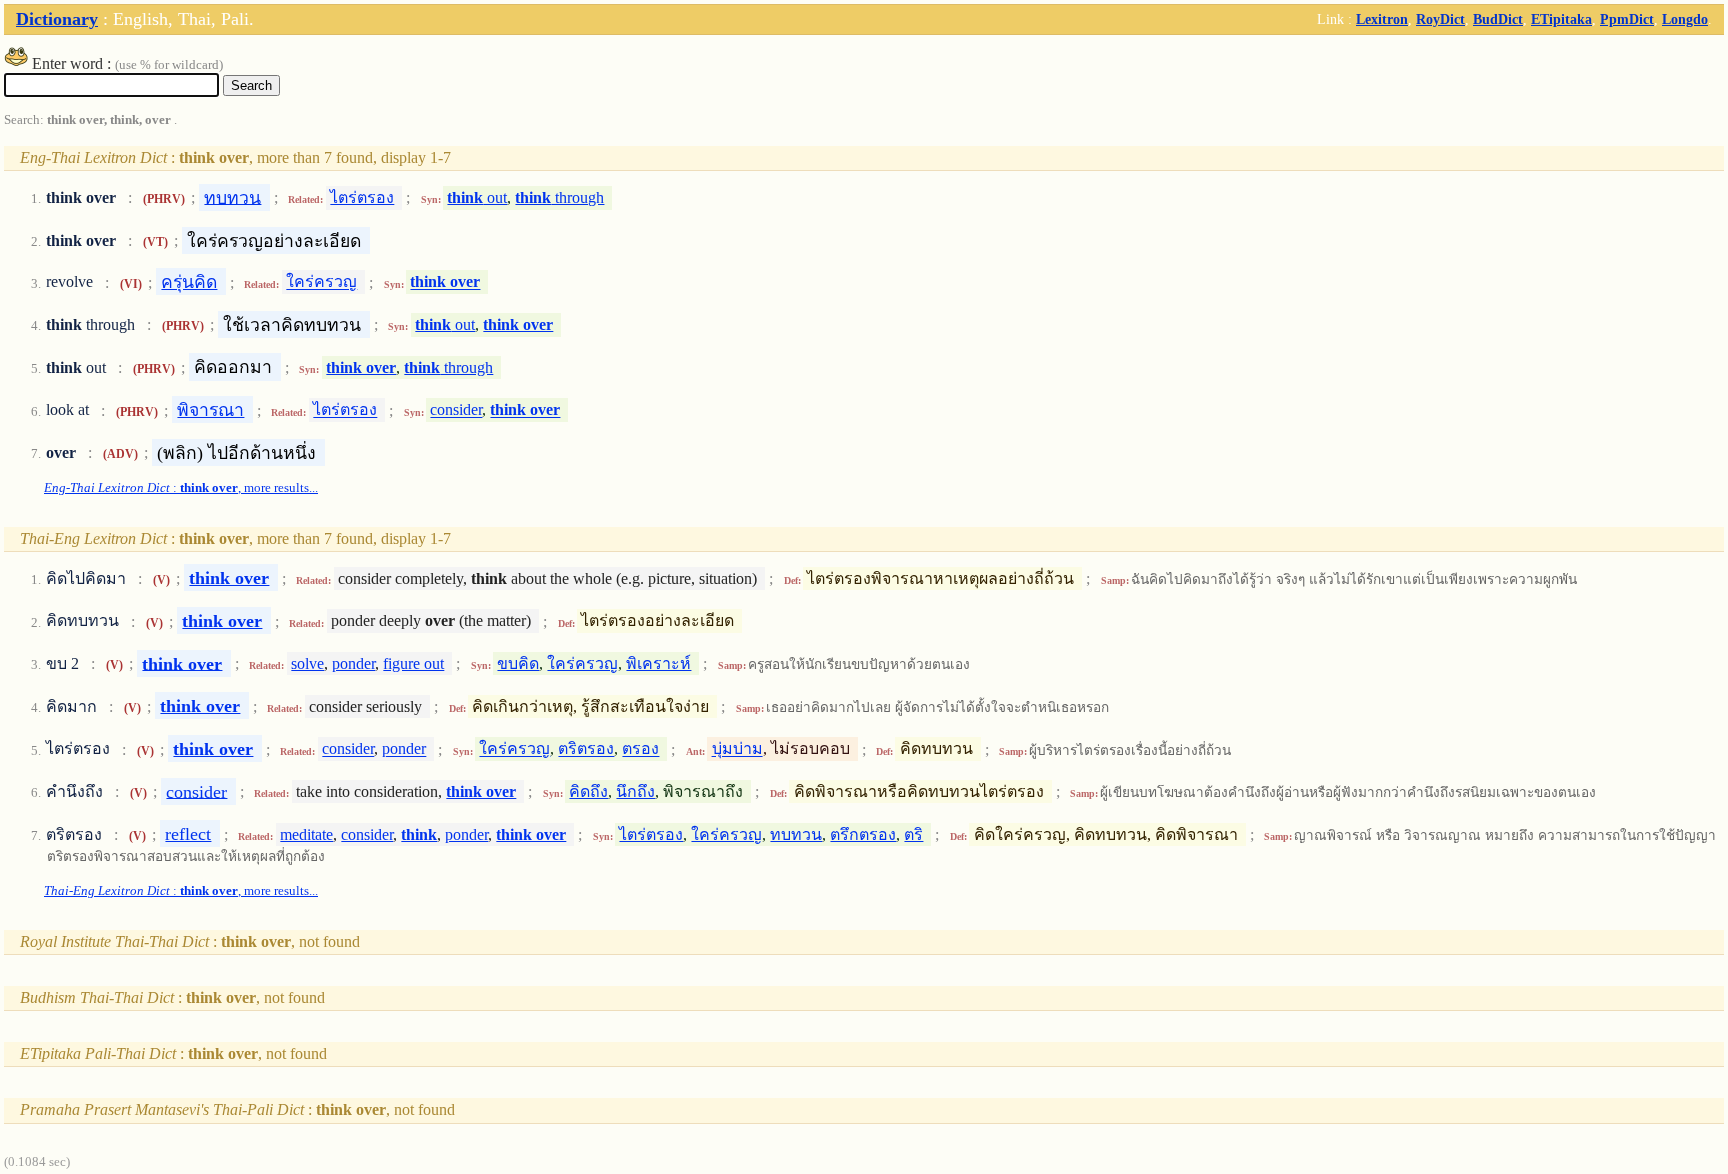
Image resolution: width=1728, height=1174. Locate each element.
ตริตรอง (586, 749)
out (477, 197)
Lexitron (1382, 19)
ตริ (913, 834)
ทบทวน (232, 197)
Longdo (1685, 19)
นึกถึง (635, 791)
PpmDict (1627, 19)
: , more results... (181, 488)
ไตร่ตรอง (362, 197)
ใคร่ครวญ (321, 282)
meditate (306, 834)
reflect (188, 834)
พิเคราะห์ (658, 663)
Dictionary (57, 19)
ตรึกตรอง (863, 834)
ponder (353, 663)
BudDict (1498, 19)
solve (307, 663)
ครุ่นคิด (189, 282)
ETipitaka (1561, 19)
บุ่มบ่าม (737, 749)
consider (456, 410)
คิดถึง (588, 791)
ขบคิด (518, 663)
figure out (413, 663)
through (559, 197)
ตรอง (640, 749)
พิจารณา (210, 410)
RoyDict (1440, 19)
